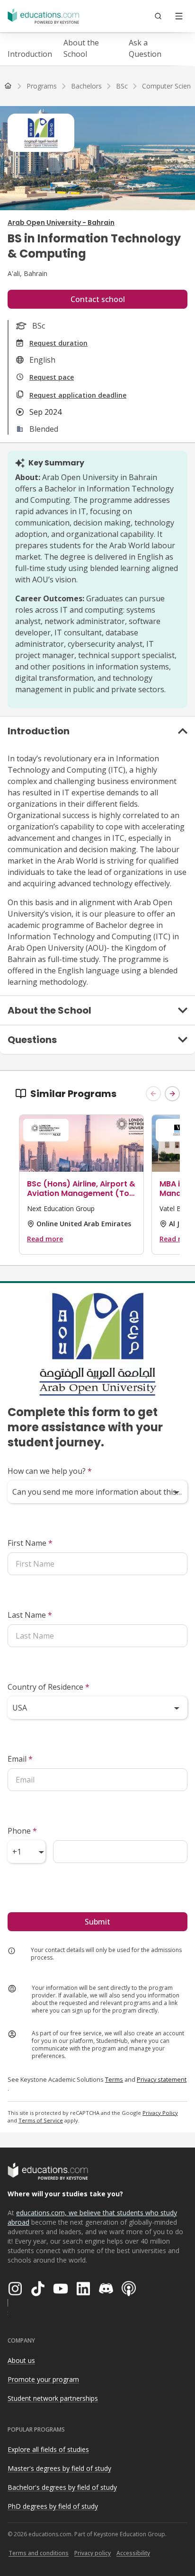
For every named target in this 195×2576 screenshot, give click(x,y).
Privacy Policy (160, 2113)
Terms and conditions (39, 2553)
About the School (81, 48)
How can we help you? (50, 1471)
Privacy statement (162, 2079)
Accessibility (133, 2553)
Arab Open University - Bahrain (61, 223)
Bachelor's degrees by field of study (62, 2487)
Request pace (52, 377)
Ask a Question (145, 48)
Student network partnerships (53, 2398)
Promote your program (43, 2379)
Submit (97, 1922)
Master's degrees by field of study (59, 2468)
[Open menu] (179, 16)
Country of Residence (49, 1687)
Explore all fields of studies (48, 2449)
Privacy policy (93, 2553)
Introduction (30, 54)
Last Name (30, 1615)
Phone (22, 1831)
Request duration (58, 343)
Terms (114, 2079)
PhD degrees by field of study (53, 2506)
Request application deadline (78, 395)
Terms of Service (41, 2120)
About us (21, 2360)
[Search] (158, 16)
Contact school (98, 299)
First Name (30, 1543)
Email (20, 1759)
